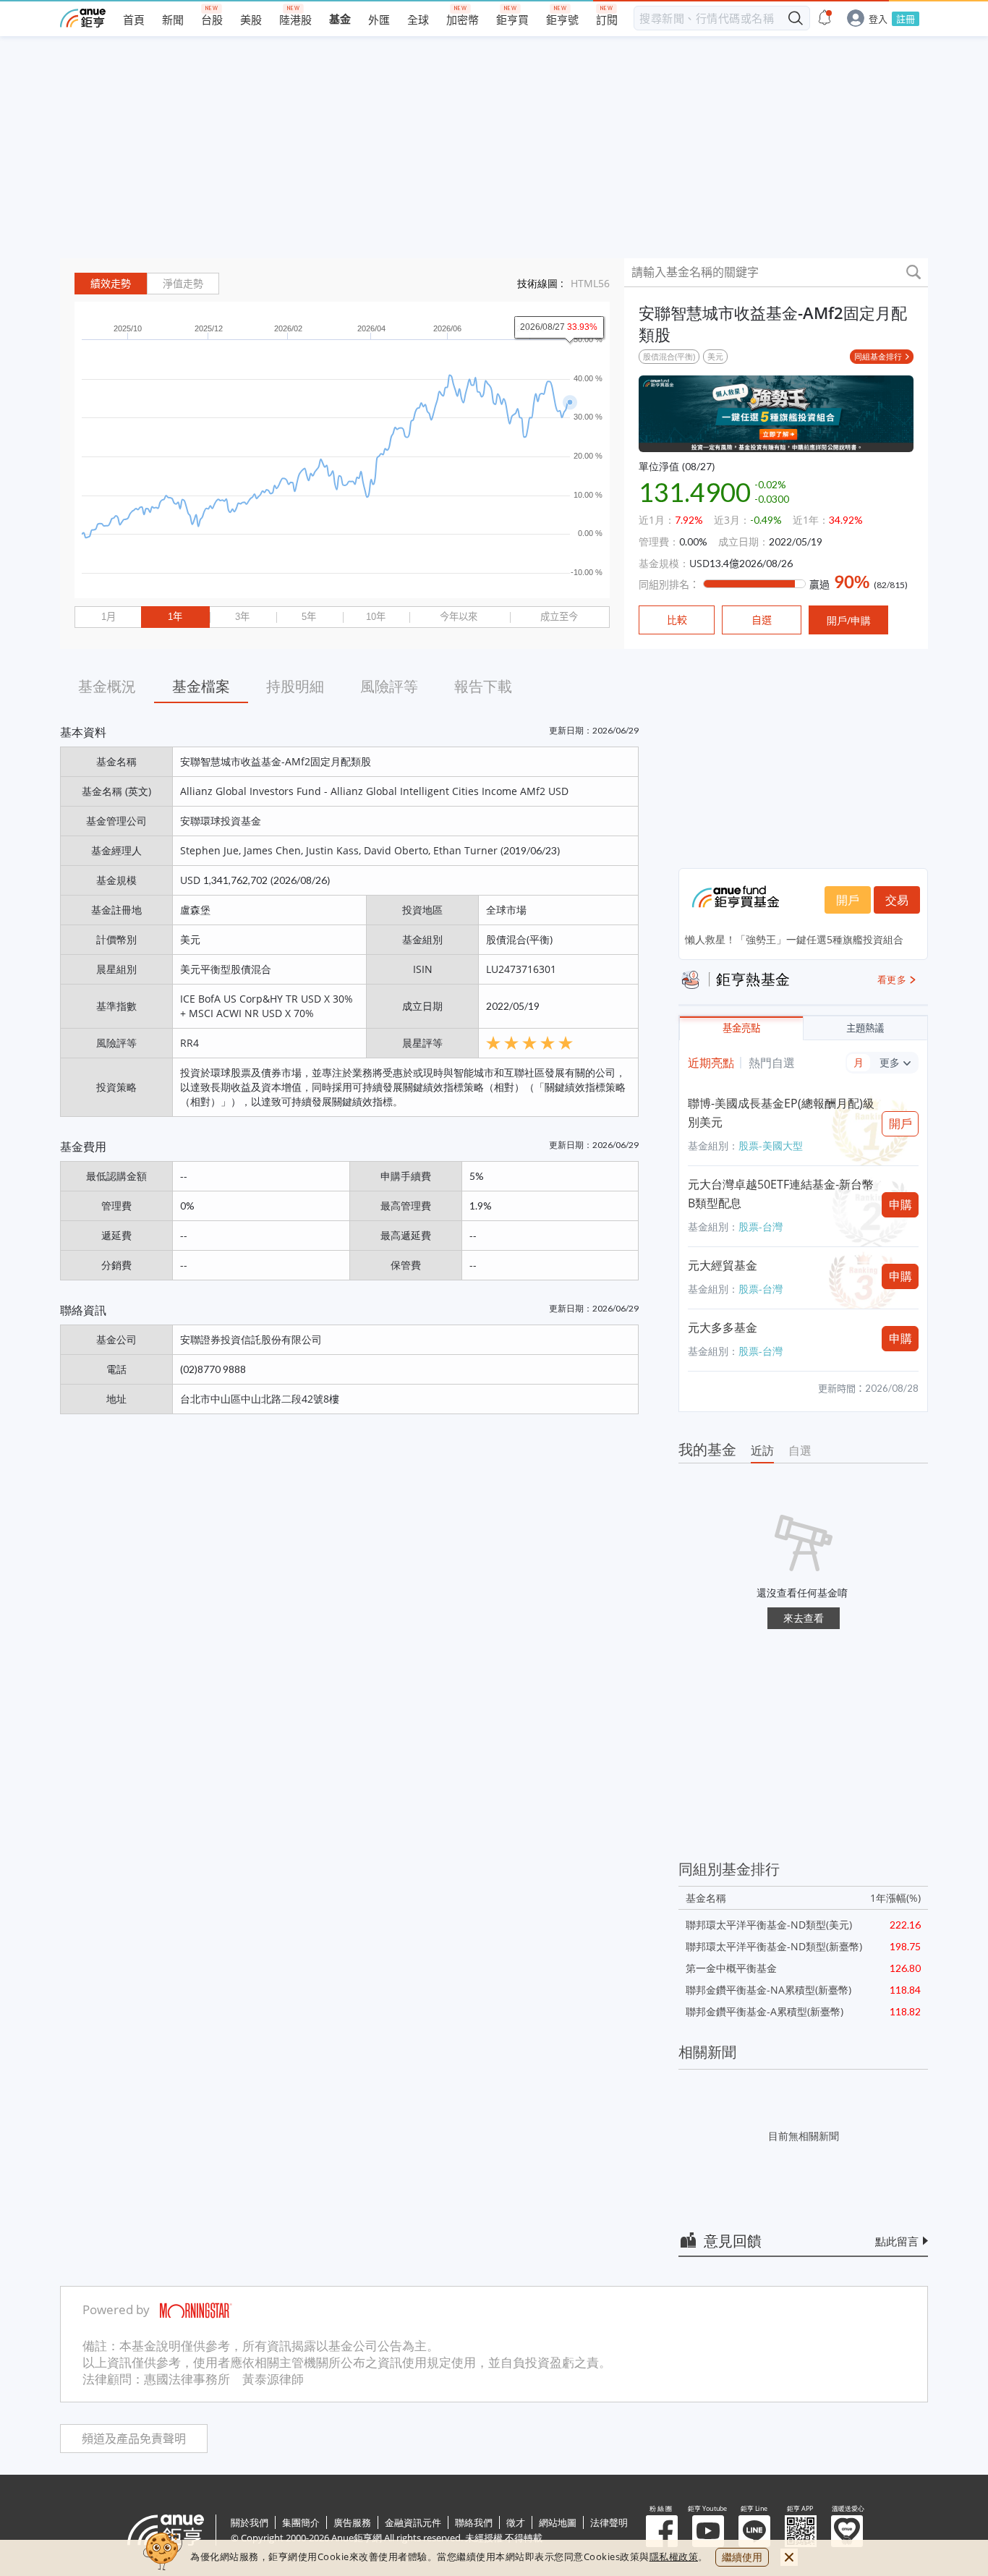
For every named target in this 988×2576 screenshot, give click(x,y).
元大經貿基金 (723, 1265)
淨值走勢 (183, 284)
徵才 (516, 2522)
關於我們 (250, 2522)
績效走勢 (111, 284)
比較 (677, 620)
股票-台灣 (761, 1227)
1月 (108, 617)
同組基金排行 (878, 356)
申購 (900, 1204)
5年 (309, 617)
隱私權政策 (674, 2556)
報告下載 (483, 686)
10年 (376, 617)
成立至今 (559, 617)
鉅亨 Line (754, 2531)
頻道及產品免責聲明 (134, 2439)
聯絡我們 (474, 2522)
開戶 (848, 900)
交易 (897, 900)
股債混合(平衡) (669, 356)
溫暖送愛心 (847, 2531)
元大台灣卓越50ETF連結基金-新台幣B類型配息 (781, 1194)
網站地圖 (558, 2522)
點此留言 (897, 2241)
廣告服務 (352, 2522)
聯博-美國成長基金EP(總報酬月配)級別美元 (781, 1113)
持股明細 (295, 686)
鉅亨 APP (801, 2531)
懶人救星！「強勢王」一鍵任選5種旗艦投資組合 (794, 939)
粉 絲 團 (662, 2531)
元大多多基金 (723, 1327)
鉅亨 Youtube (708, 2531)
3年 (242, 617)
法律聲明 (609, 2522)
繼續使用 (742, 2557)
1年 (175, 617)
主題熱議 (865, 1028)
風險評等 (389, 686)
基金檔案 (201, 686)
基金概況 (107, 686)
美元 (715, 356)
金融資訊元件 (413, 2522)
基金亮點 (741, 1028)
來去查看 (804, 1618)
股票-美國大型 (771, 1145)
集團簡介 (301, 2522)
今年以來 (459, 617)
